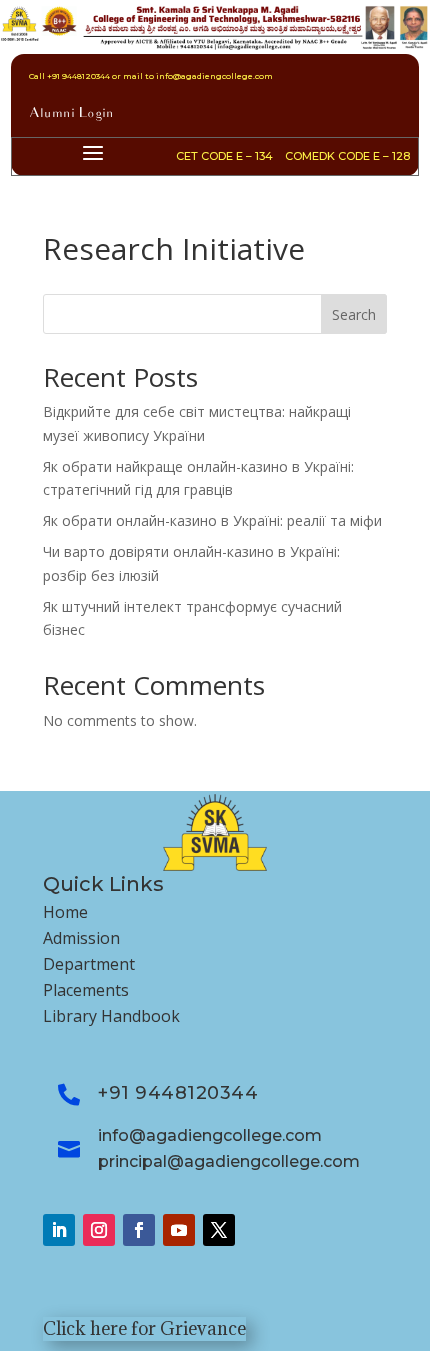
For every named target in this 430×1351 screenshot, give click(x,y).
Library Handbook (111, 1016)
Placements (86, 990)
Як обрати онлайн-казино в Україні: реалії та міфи (212, 520)
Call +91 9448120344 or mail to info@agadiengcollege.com (151, 76)
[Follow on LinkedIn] (59, 1230)
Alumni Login (71, 114)
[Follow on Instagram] (99, 1230)
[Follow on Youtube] (179, 1230)
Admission (81, 938)
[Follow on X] (219, 1230)
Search (354, 314)
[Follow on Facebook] (139, 1230)
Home (65, 912)
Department (89, 964)
